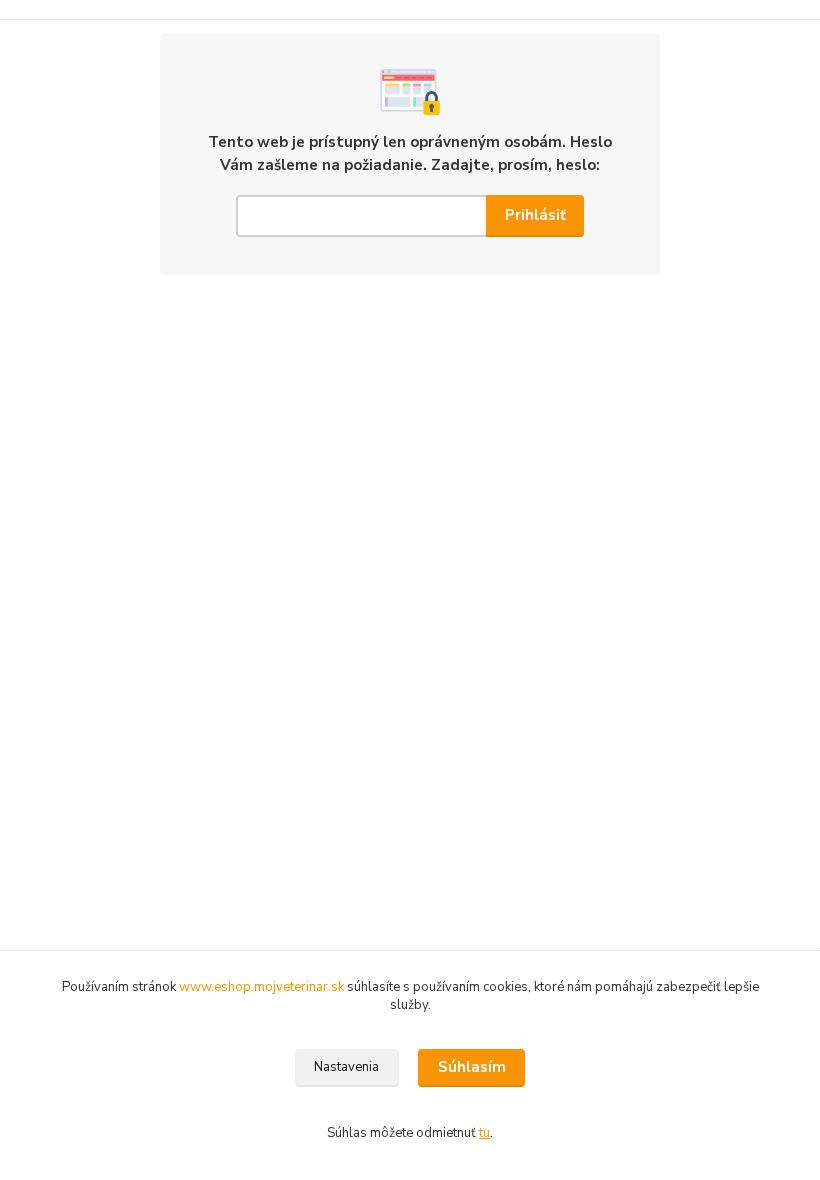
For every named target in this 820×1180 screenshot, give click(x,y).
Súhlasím (472, 1067)
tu (484, 1133)
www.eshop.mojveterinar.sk (263, 987)
